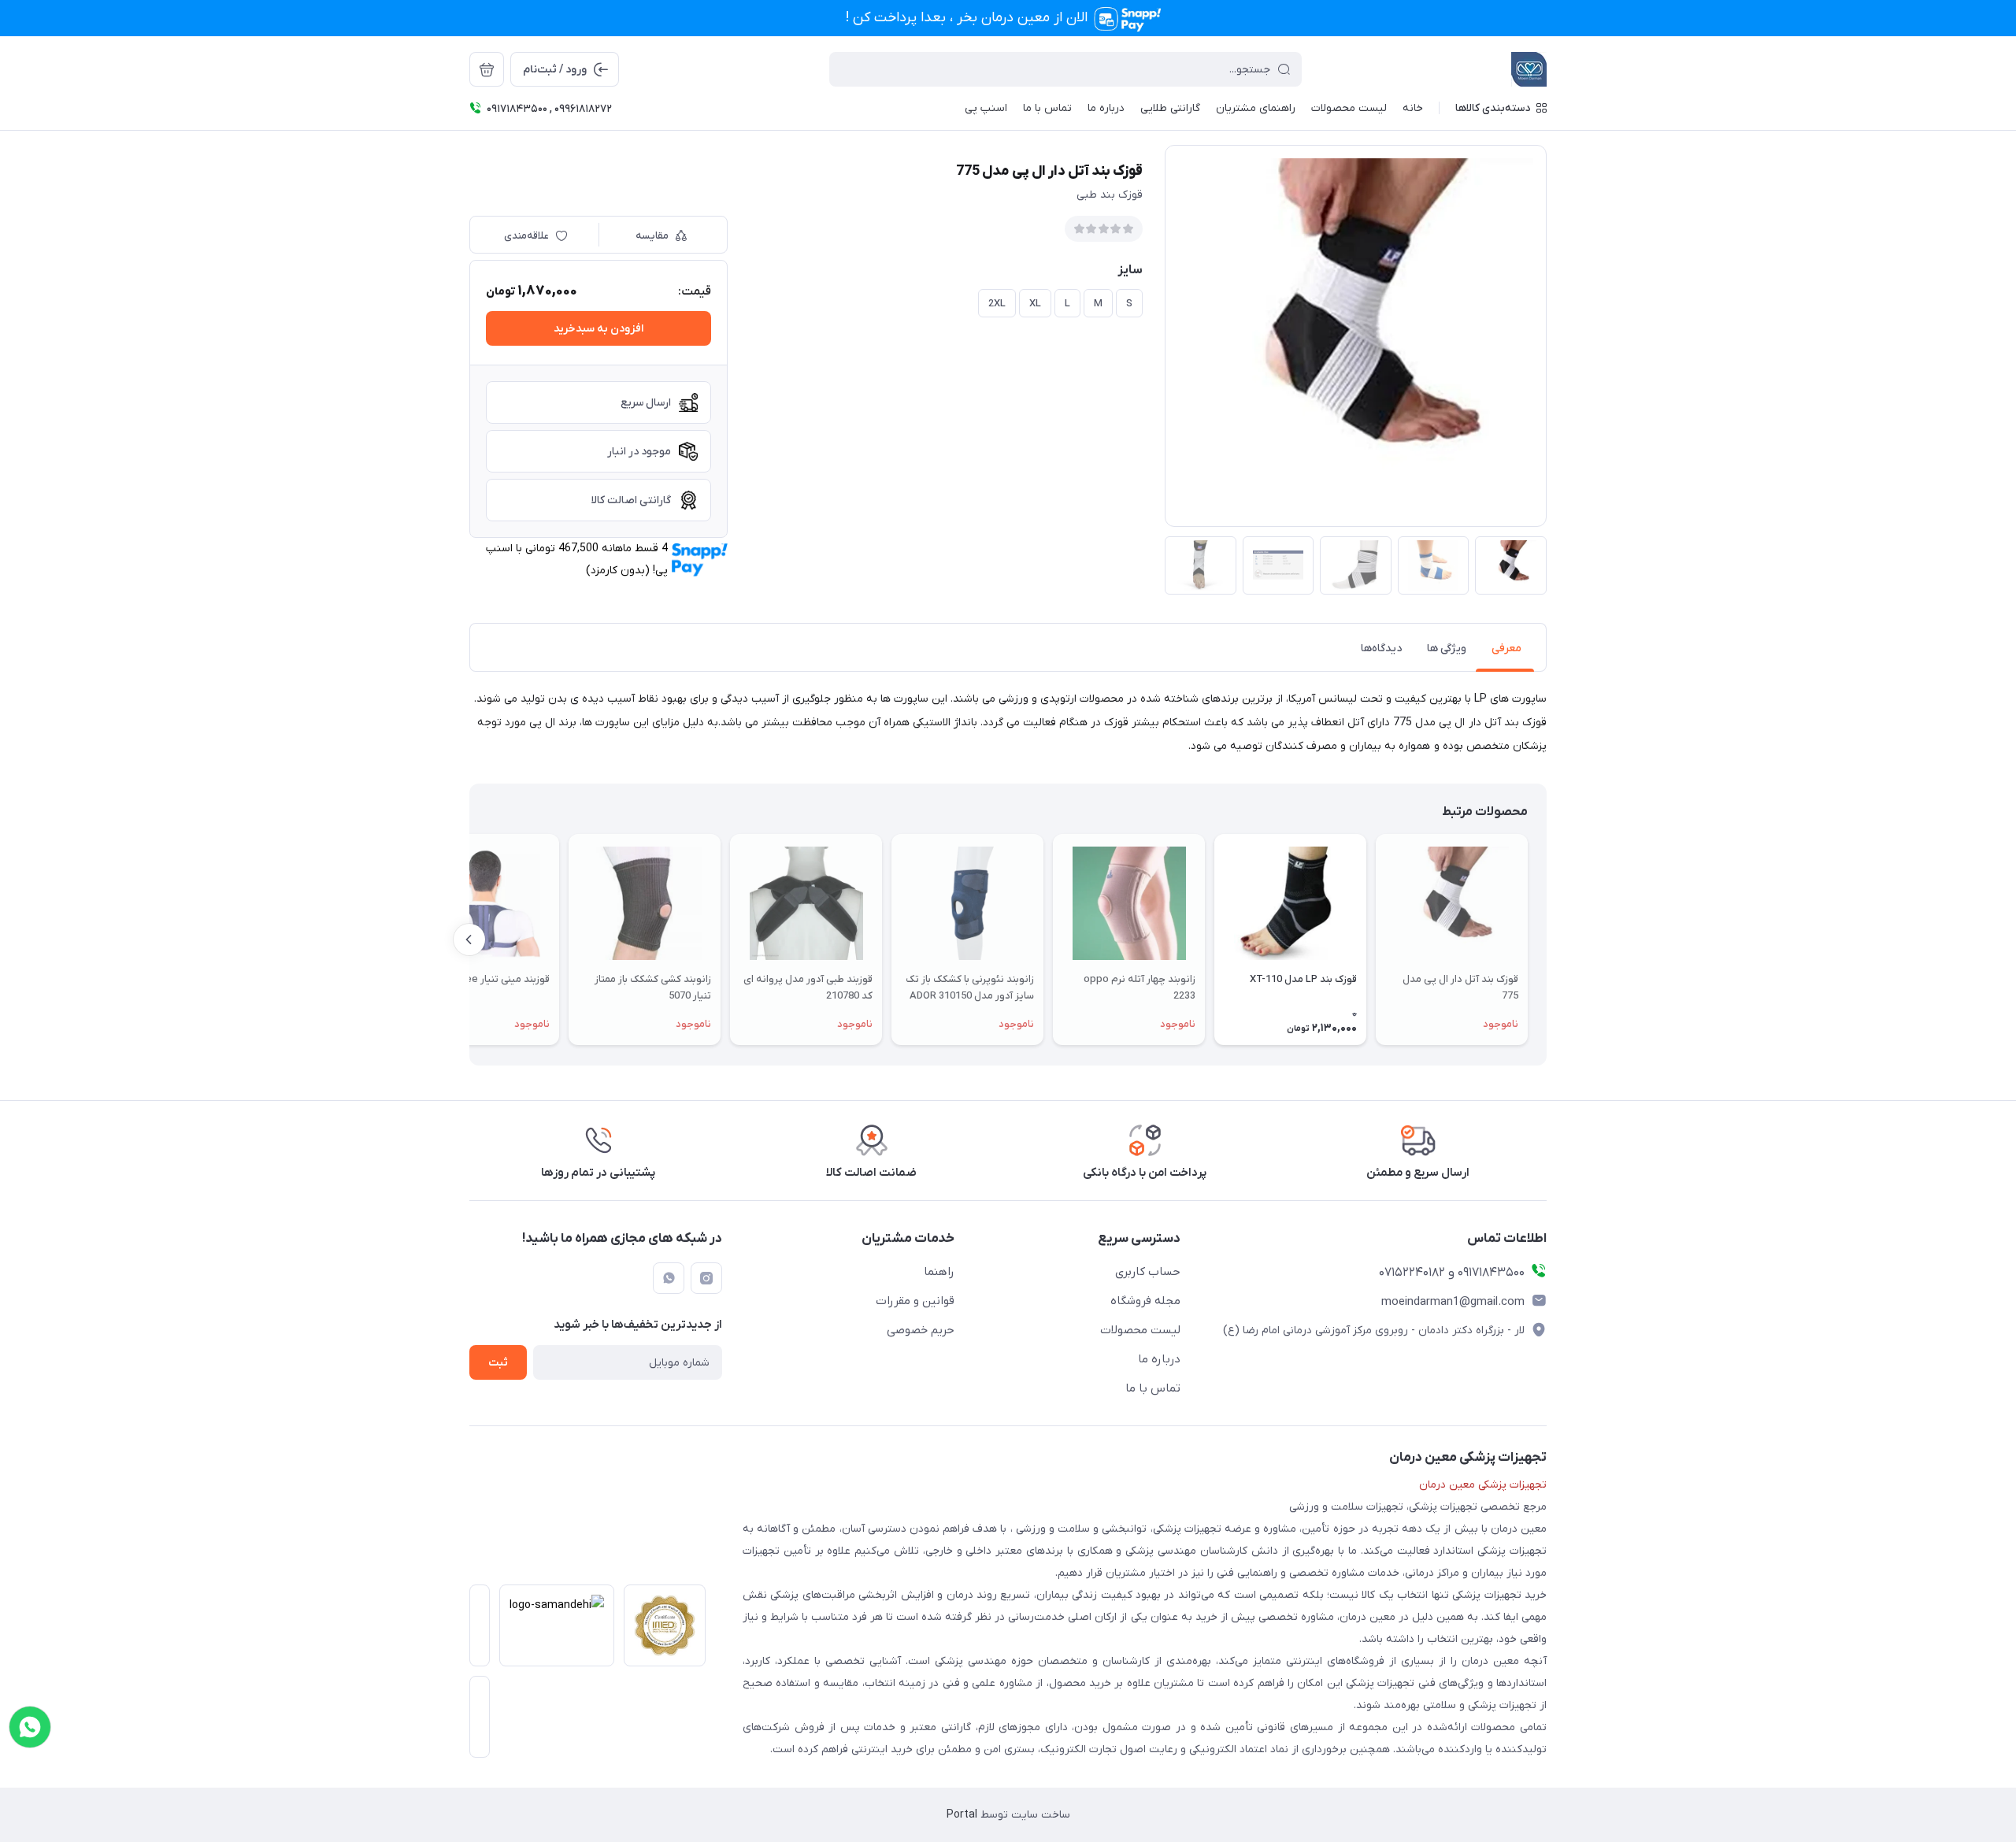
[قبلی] (1547, 940)
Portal (962, 1815)
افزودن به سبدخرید (598, 329)
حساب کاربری (1148, 1272)
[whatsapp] (669, 1278)
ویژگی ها (1447, 649)
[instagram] (706, 1278)
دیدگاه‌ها (1381, 649)
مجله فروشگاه (1145, 1301)
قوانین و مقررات (915, 1301)
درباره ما (1159, 1359)
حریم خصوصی (921, 1330)
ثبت (498, 1363)
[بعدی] (469, 940)
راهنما (939, 1272)
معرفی (1506, 649)
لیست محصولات (1140, 1330)
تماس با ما (1153, 1388)
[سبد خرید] (487, 69)
